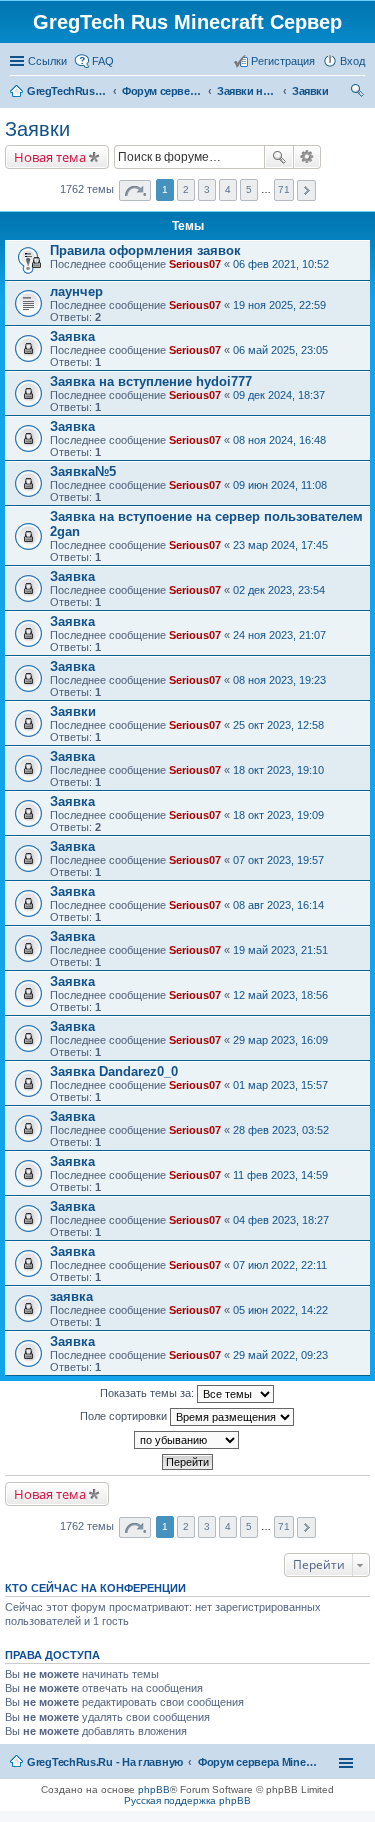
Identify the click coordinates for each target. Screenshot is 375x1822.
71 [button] (284, 189)
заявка (71, 1296)
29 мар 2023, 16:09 (280, 1040)
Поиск (279, 157)
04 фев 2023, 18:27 (281, 1220)
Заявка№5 (83, 471)
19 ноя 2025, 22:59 (279, 305)
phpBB (154, 1789)
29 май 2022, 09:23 (280, 1355)
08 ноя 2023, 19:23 (279, 680)
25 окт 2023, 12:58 (278, 725)
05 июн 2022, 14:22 (280, 1310)
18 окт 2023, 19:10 (278, 770)
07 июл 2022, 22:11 (280, 1265)
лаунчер (76, 291)
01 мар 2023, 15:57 (280, 1085)
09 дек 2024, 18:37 (279, 395)
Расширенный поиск (307, 157)
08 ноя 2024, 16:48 (279, 440)
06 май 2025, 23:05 (280, 350)
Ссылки (47, 61)
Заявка (72, 336)
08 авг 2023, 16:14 (278, 905)
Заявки (37, 129)
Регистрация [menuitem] (283, 61)
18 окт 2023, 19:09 (278, 815)
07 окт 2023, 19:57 (278, 860)
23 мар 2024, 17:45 (280, 545)
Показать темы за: (148, 1393)
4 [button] (228, 189)
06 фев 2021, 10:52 (281, 264)
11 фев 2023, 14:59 (280, 1175)
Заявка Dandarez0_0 (114, 1071)
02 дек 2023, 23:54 (279, 590)
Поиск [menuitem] (359, 93)
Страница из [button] (135, 190)
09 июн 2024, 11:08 (280, 485)
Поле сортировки (125, 1416)
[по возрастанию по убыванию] (187, 1440)
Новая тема (50, 157)
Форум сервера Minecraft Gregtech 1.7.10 (258, 1762)
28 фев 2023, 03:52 (281, 1130)
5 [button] (249, 189)
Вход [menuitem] (352, 61)
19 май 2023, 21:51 (280, 950)
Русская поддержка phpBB (187, 1800)
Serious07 (195, 264)
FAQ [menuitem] (103, 61)
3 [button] (207, 189)
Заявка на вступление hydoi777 (151, 381)
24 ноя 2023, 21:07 (279, 635)
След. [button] (306, 190)
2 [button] (186, 189)
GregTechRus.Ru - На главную (105, 1762)
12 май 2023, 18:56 (280, 995)
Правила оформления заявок (145, 250)
